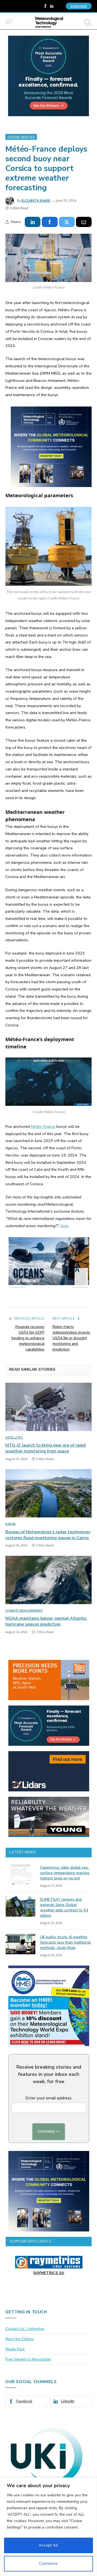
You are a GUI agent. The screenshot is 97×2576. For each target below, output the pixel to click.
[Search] (87, 22)
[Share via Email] (84, 222)
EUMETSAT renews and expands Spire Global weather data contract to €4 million (64, 1907)
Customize (48, 2564)
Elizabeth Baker (36, 201)
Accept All (48, 2545)
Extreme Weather (21, 137)
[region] (48, 2527)
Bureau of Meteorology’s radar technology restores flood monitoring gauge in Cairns (48, 1535)
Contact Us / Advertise (25, 2329)
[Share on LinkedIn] (33, 222)
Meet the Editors (20, 2339)
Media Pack (15, 2349)
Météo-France (43, 1126)
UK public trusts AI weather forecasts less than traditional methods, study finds (65, 1942)
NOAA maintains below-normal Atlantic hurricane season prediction (46, 1621)
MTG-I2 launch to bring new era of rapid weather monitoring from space (46, 1448)
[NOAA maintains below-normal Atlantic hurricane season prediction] (48, 1580)
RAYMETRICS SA (49, 2273)
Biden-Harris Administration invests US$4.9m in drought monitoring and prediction (71, 1338)
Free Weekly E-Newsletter (28, 2359)
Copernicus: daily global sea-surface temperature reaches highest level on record (65, 1873)
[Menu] (9, 22)
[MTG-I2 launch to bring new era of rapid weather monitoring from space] (48, 1407)
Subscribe (79, 6)
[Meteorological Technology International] (49, 22)
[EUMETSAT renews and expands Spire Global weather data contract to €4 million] (20, 1907)
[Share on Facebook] (50, 222)
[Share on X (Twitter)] (67, 222)
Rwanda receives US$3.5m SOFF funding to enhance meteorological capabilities (28, 1338)
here (64, 1226)
